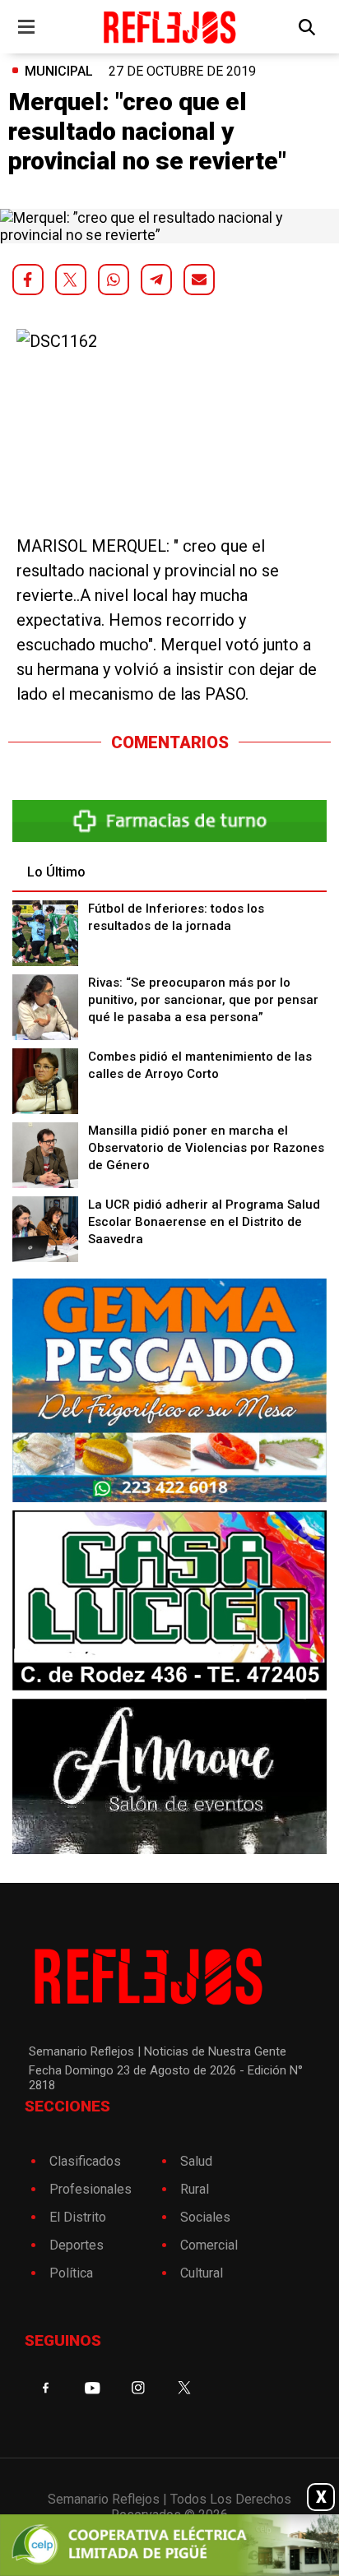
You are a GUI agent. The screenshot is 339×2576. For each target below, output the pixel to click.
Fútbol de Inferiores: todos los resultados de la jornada (176, 917)
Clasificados (85, 2161)
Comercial (209, 2245)
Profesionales (91, 2189)
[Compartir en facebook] (28, 280)
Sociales (205, 2217)
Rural (195, 2189)
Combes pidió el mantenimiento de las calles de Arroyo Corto (200, 1065)
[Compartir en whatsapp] (114, 280)
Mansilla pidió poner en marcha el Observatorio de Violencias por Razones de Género (206, 1148)
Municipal (59, 71)
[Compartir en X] (71, 280)
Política (71, 2273)
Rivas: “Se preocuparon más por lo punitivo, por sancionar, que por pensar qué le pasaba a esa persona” (203, 1000)
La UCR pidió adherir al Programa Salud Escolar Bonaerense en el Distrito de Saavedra (204, 1222)
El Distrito (78, 2217)
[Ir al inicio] (169, 27)
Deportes (77, 2245)
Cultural (202, 2273)
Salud (196, 2161)
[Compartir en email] (199, 280)
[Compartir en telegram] (156, 280)
